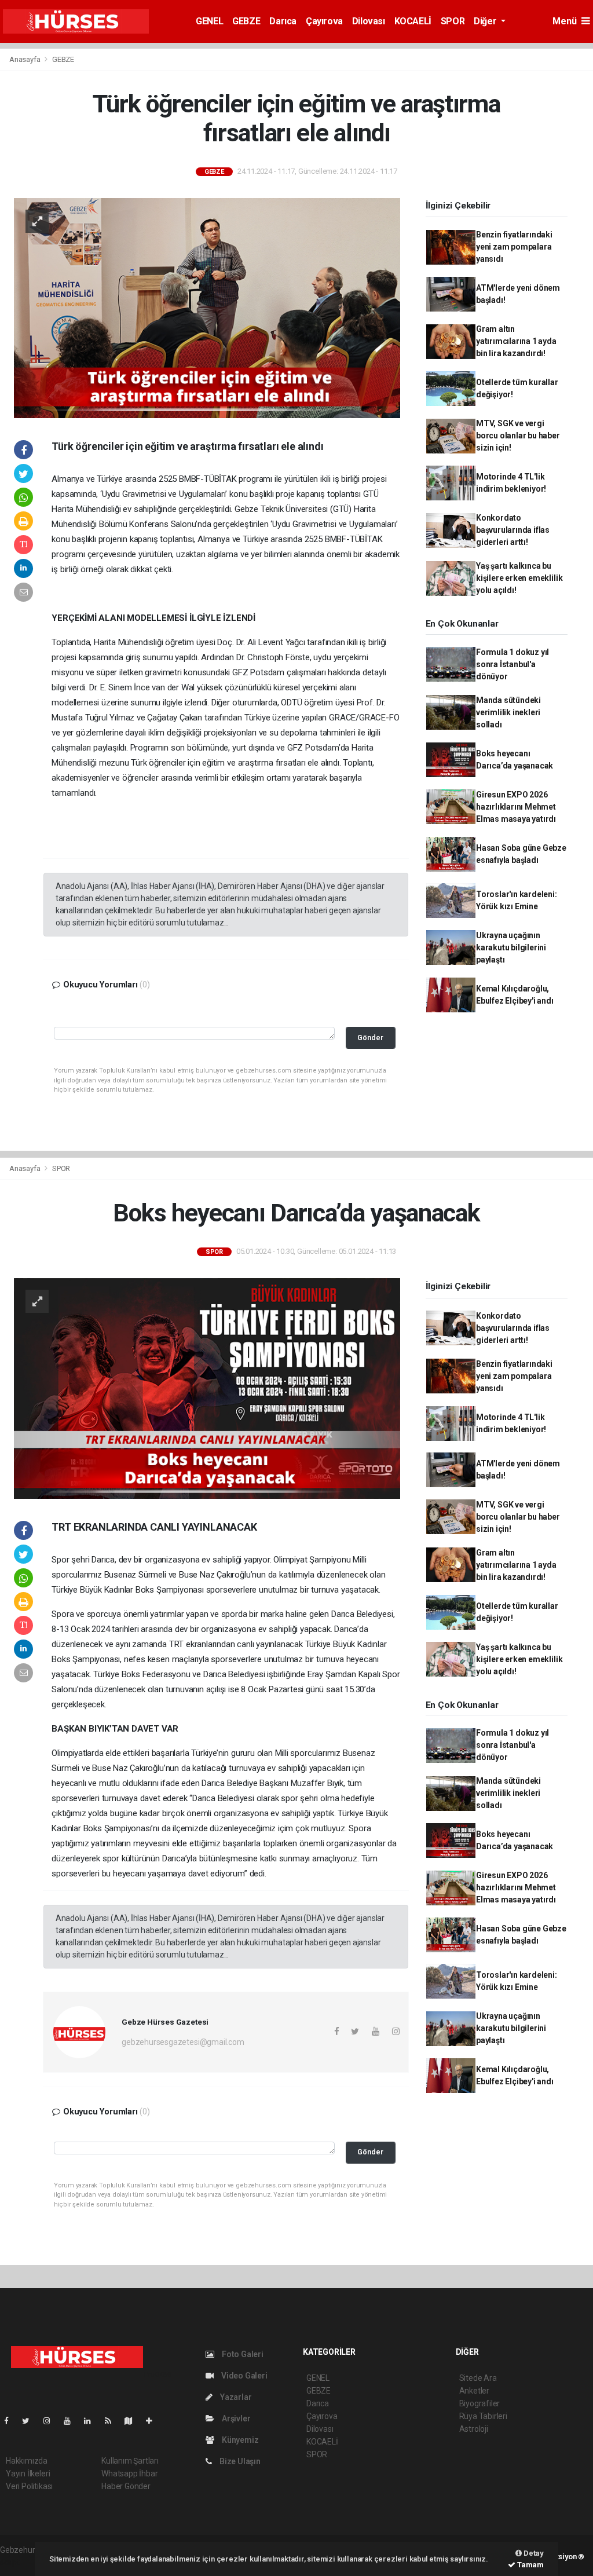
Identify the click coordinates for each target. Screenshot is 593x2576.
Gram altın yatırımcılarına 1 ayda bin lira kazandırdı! (516, 341)
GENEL (209, 21)
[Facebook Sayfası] (11, 2421)
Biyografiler (480, 2403)
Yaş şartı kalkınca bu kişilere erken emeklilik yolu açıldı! (519, 578)
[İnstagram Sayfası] (52, 2421)
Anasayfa (25, 59)
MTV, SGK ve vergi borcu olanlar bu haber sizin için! (518, 436)
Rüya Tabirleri (483, 2416)
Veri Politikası (29, 2486)
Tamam (530, 2565)
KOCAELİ (413, 21)
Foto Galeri (242, 2354)
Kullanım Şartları (130, 2461)
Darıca (283, 21)
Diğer (486, 21)
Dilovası (369, 21)
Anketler (474, 2391)
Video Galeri (243, 2376)
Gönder (370, 1038)
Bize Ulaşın (239, 2461)
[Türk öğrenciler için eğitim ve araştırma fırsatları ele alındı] (207, 308)
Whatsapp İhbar (129, 2473)
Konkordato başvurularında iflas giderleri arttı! (513, 530)
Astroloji (474, 2429)
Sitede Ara (478, 2378)
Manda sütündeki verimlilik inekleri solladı (508, 712)
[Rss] (113, 2421)
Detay (533, 2553)
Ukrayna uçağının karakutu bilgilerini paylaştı (511, 947)
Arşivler (235, 2418)
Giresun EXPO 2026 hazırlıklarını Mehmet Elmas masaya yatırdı (516, 807)
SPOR (453, 21)
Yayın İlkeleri (28, 2473)
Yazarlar (235, 2397)
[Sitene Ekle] (154, 2421)
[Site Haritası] (133, 2421)
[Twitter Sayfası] (30, 2421)
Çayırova (324, 21)
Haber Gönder (126, 2486)
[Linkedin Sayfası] (92, 2421)
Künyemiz (239, 2440)
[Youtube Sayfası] (72, 2421)
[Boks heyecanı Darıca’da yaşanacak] (207, 1388)
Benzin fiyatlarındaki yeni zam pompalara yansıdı (514, 247)
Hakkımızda (27, 2461)
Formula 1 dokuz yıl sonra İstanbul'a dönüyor (513, 664)
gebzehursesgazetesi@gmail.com (183, 2042)
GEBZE (246, 21)
